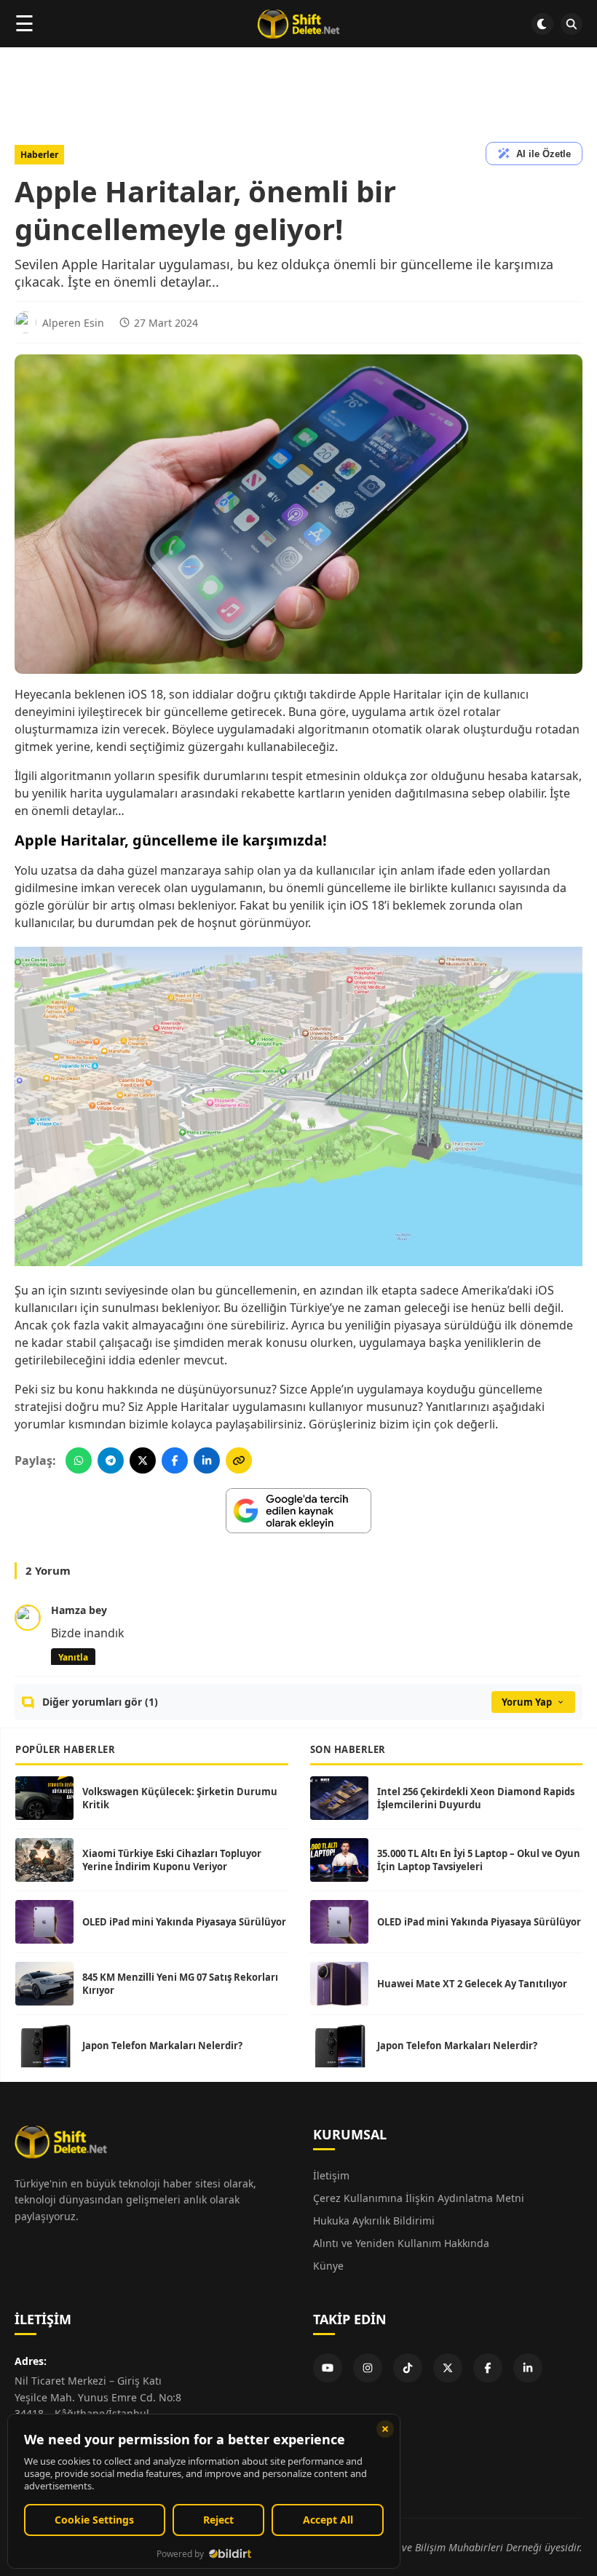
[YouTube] (328, 2368)
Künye (328, 2266)
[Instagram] (368, 2368)
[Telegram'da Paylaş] (111, 1460)
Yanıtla (73, 1657)
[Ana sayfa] (298, 24)
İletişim (331, 2175)
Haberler (39, 155)
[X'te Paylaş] (143, 1460)
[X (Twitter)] (448, 2368)
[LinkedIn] (528, 2368)
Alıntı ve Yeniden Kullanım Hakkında (401, 2243)
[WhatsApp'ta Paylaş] (79, 1460)
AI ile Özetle (543, 154)
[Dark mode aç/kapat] (542, 24)
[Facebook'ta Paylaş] (175, 1460)
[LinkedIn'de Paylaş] (207, 1460)
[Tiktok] (408, 2368)
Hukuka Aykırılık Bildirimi (374, 2221)
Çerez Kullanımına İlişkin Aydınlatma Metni (419, 2198)
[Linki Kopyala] (239, 1460)
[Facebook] (488, 2368)
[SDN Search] (572, 24)
